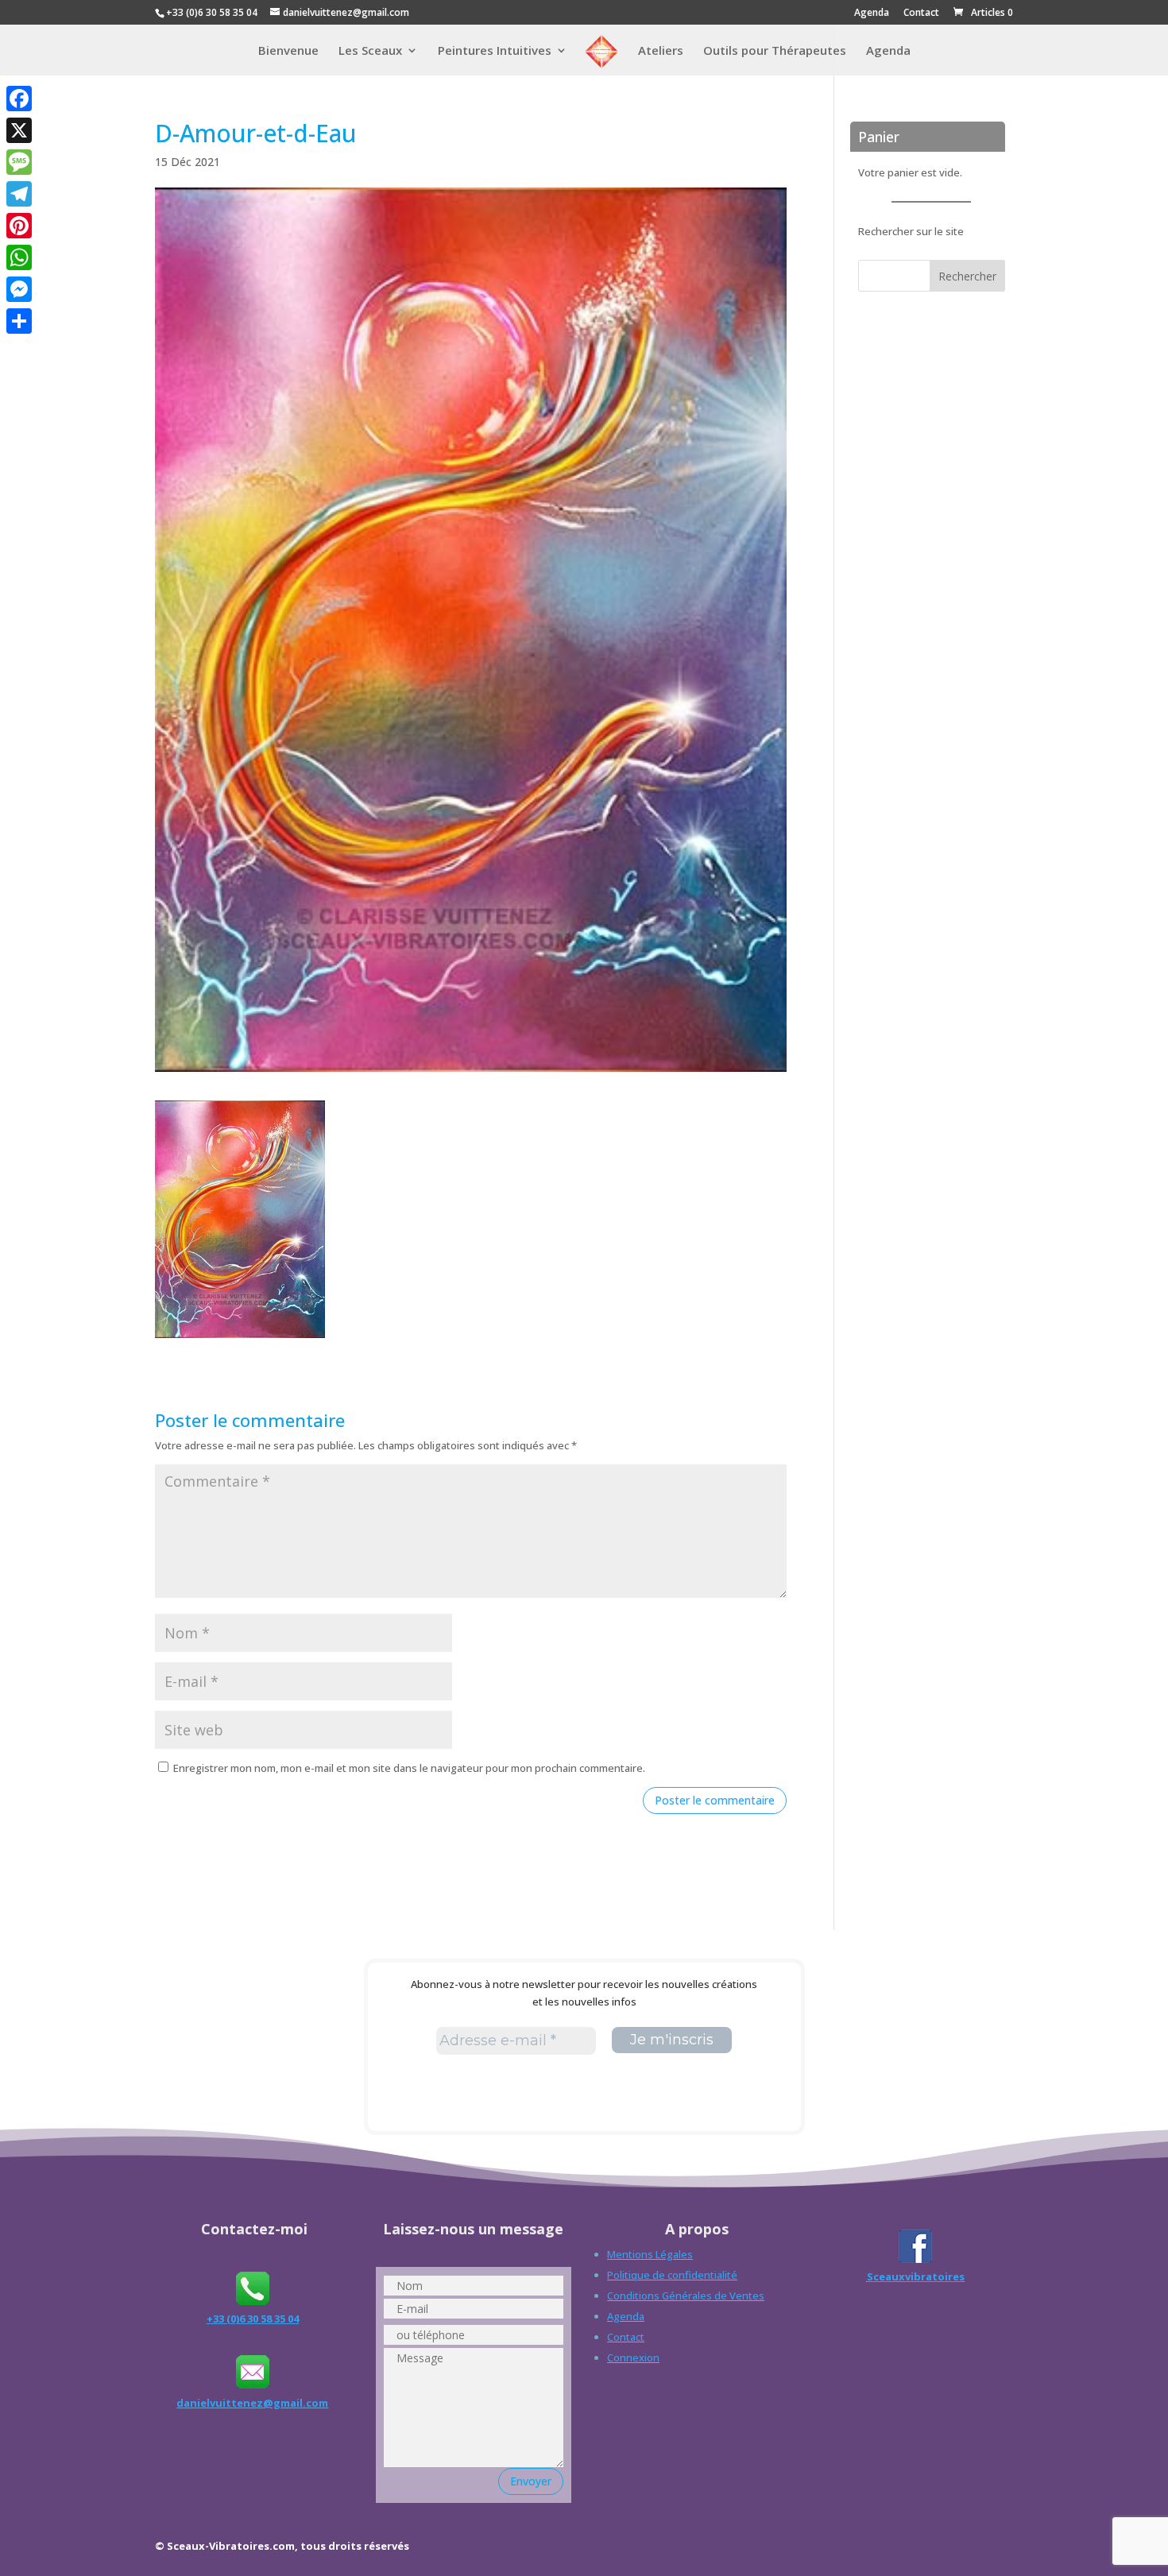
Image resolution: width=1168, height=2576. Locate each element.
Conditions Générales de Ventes (686, 2296)
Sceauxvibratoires (916, 2276)
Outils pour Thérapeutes (775, 51)
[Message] (19, 162)
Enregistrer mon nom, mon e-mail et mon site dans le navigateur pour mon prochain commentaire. (409, 1768)
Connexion (633, 2357)
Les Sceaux (370, 51)
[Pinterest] (19, 226)
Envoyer (531, 2481)
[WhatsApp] (19, 257)
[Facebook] (19, 99)
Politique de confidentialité (672, 2275)
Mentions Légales (650, 2254)
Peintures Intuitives (495, 51)
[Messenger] (19, 289)
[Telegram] (19, 194)
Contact (921, 14)
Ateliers (661, 51)
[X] (19, 130)
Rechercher (967, 276)
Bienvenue (288, 51)
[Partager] (19, 321)
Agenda (872, 14)
